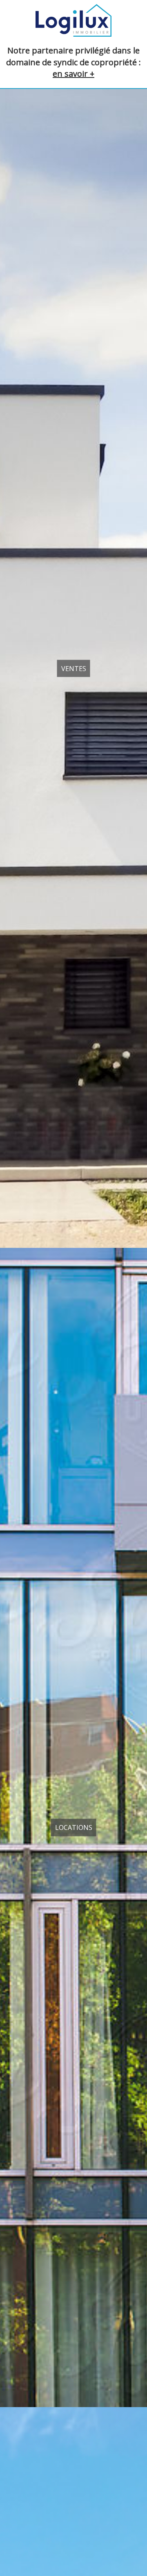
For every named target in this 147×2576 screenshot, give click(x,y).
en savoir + (73, 74)
